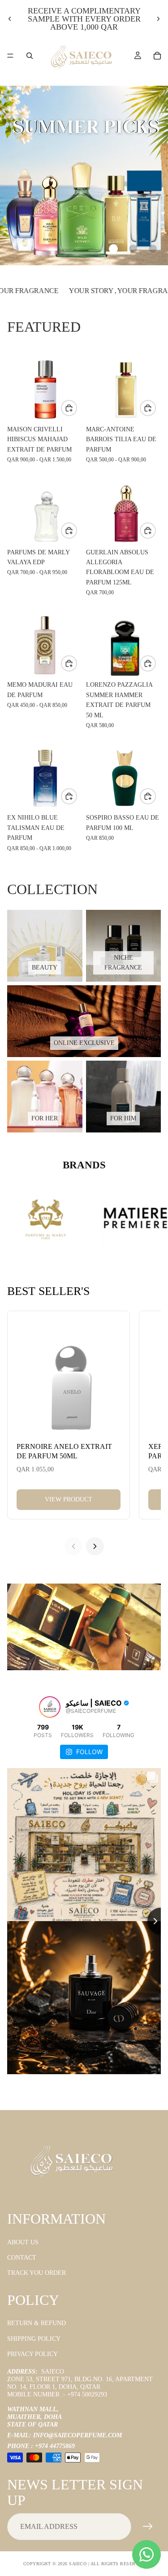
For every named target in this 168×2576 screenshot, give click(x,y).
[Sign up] (148, 2527)
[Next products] (95, 1546)
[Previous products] (73, 1546)
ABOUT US (23, 2242)
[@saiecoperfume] (50, 1707)
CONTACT (22, 2258)
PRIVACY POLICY (32, 2354)
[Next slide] (158, 19)
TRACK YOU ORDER (37, 2273)
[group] (84, 176)
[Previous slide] (10, 19)
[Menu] (10, 56)
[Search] (30, 56)
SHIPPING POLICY (34, 2339)
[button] (113, 249)
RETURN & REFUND (37, 2323)
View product (69, 1499)
